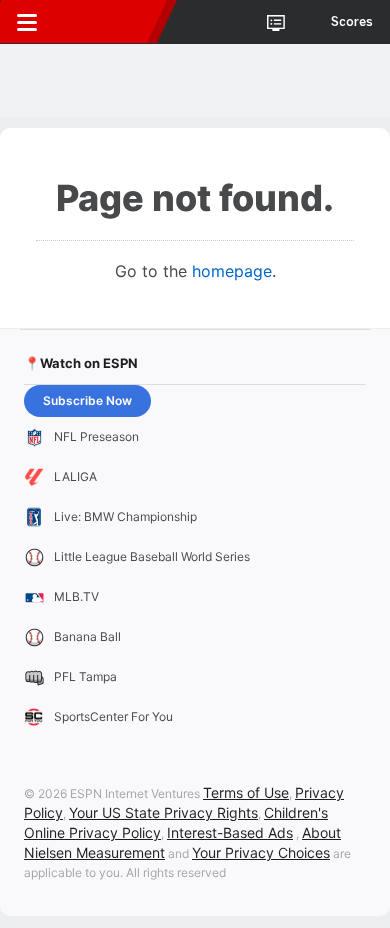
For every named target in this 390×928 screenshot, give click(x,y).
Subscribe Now (87, 400)
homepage (232, 271)
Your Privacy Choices (261, 852)
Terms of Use (246, 792)
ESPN (107, 22)
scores (352, 22)
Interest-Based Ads (230, 832)
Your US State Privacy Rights (163, 812)
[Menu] (27, 22)
